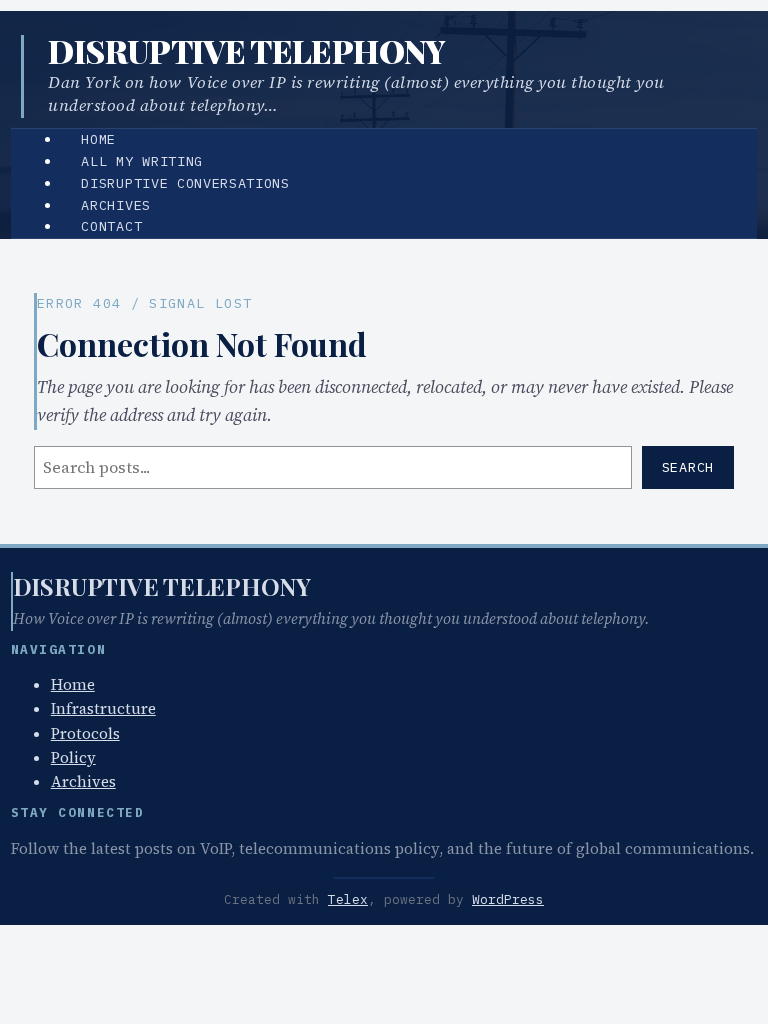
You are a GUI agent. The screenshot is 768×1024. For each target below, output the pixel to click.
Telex (348, 899)
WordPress (508, 899)
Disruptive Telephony (246, 50)
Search (688, 467)
